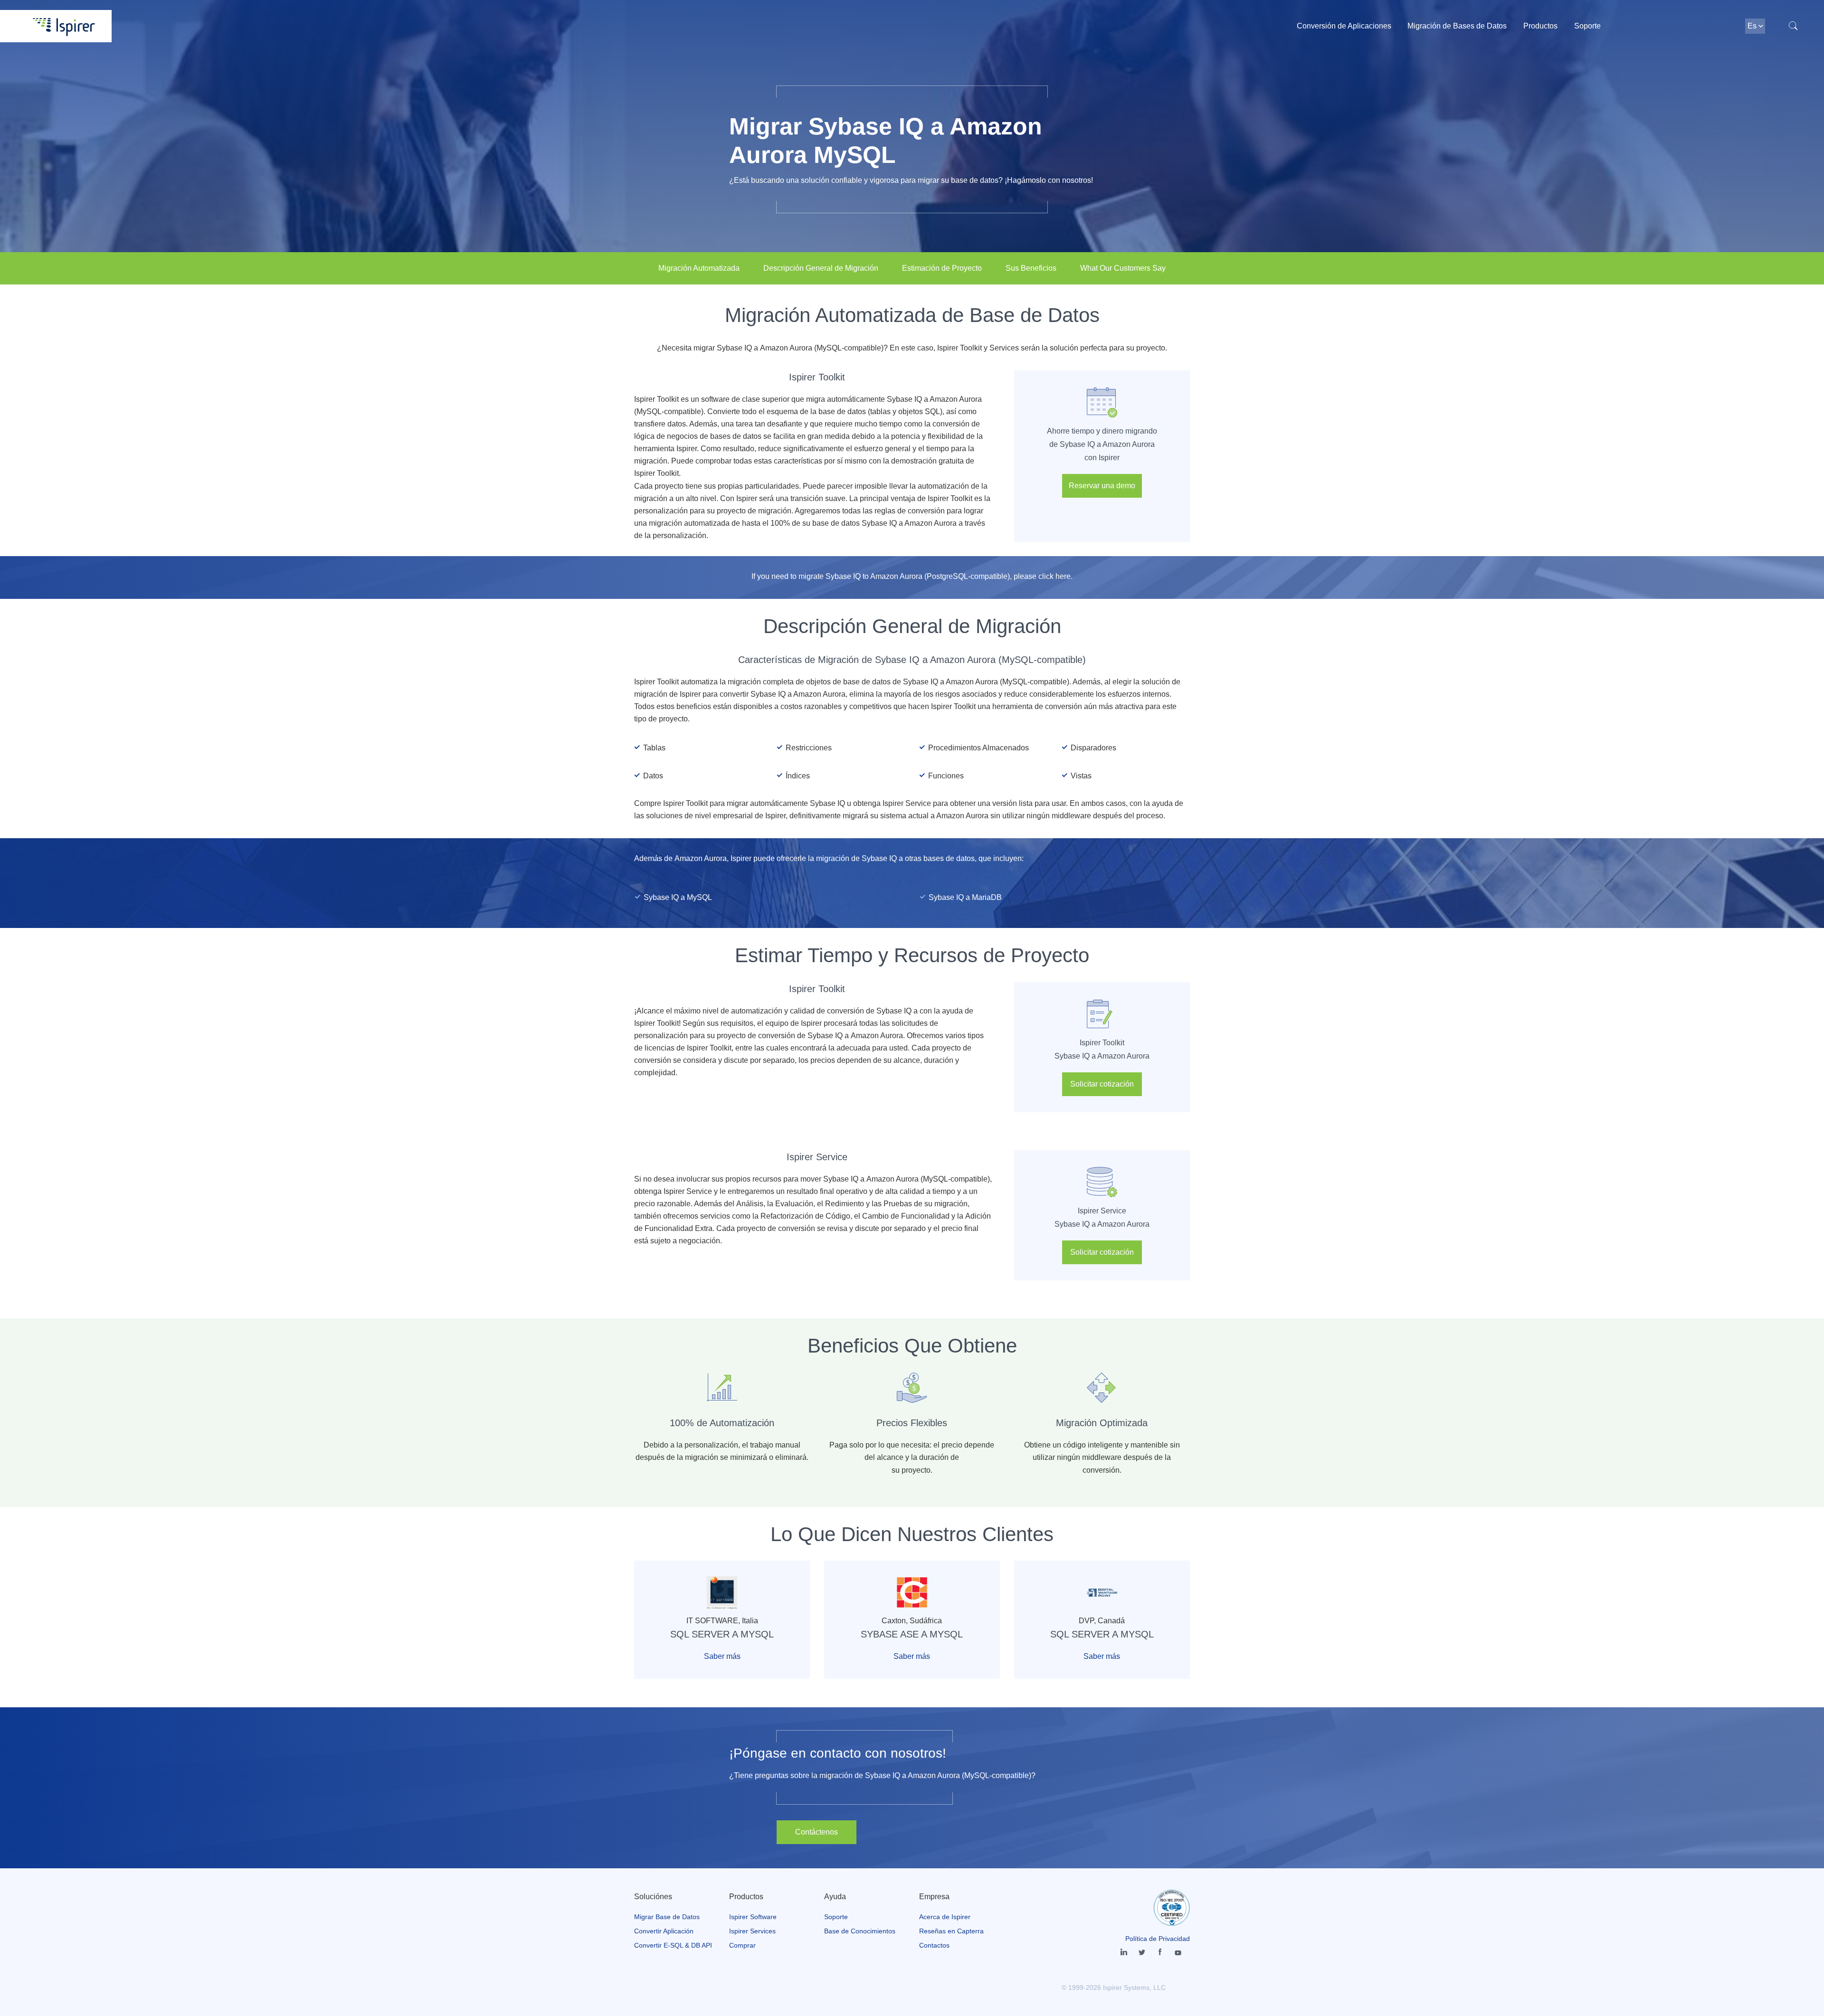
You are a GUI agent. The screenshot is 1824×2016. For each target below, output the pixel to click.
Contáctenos (817, 1832)
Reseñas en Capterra (951, 1931)
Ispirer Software (753, 1917)
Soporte (1587, 26)
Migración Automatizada (699, 268)
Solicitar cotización (1102, 1084)
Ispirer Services (752, 1931)
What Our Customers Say (1123, 268)
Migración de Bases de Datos (1457, 26)
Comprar (742, 1945)
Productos (1540, 26)
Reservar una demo (1102, 486)
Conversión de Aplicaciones (1344, 26)
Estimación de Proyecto (942, 268)
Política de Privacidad (1158, 1939)
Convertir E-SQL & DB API (673, 1945)
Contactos (934, 1945)
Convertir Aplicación (664, 1931)
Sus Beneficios (1031, 268)
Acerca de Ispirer (945, 1917)
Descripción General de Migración (821, 268)
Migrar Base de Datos (667, 1917)
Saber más (722, 1656)
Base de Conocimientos (860, 1931)
